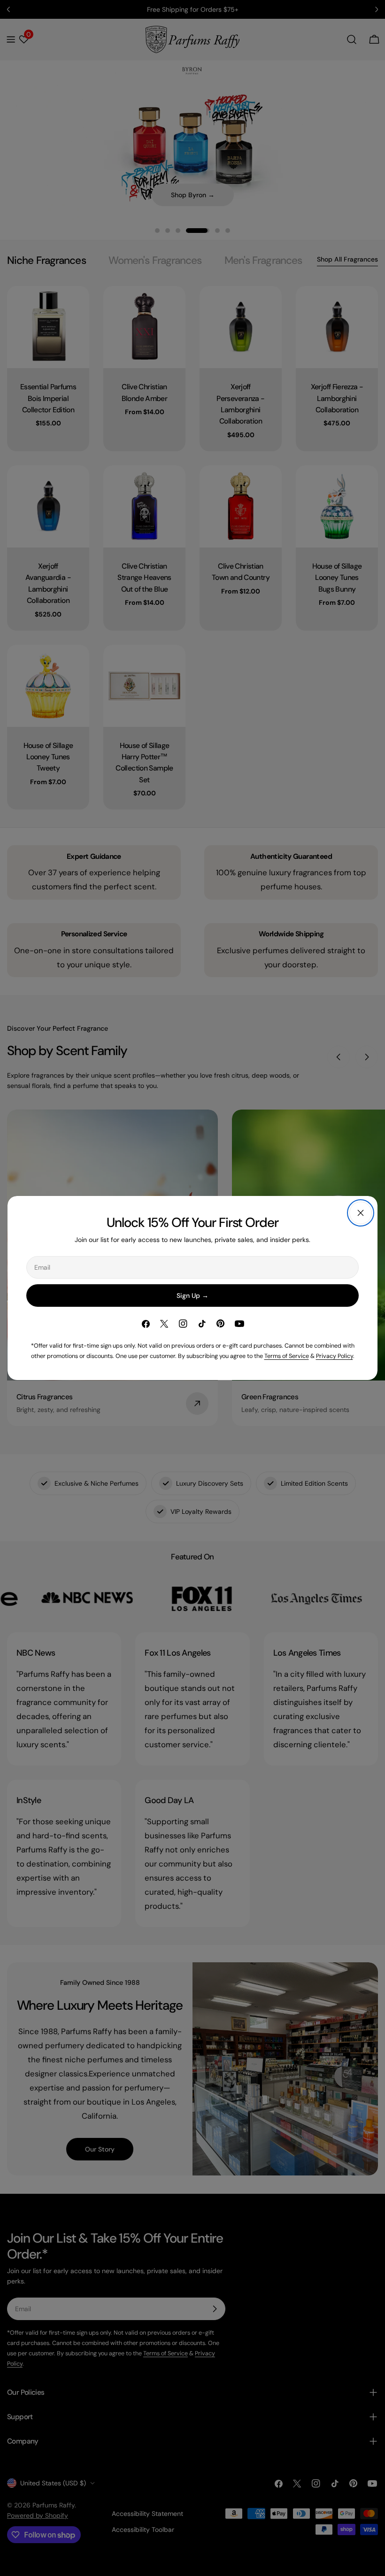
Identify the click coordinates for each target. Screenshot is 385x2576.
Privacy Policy (335, 1356)
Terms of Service (287, 1356)
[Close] (361, 1213)
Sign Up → (192, 1296)
